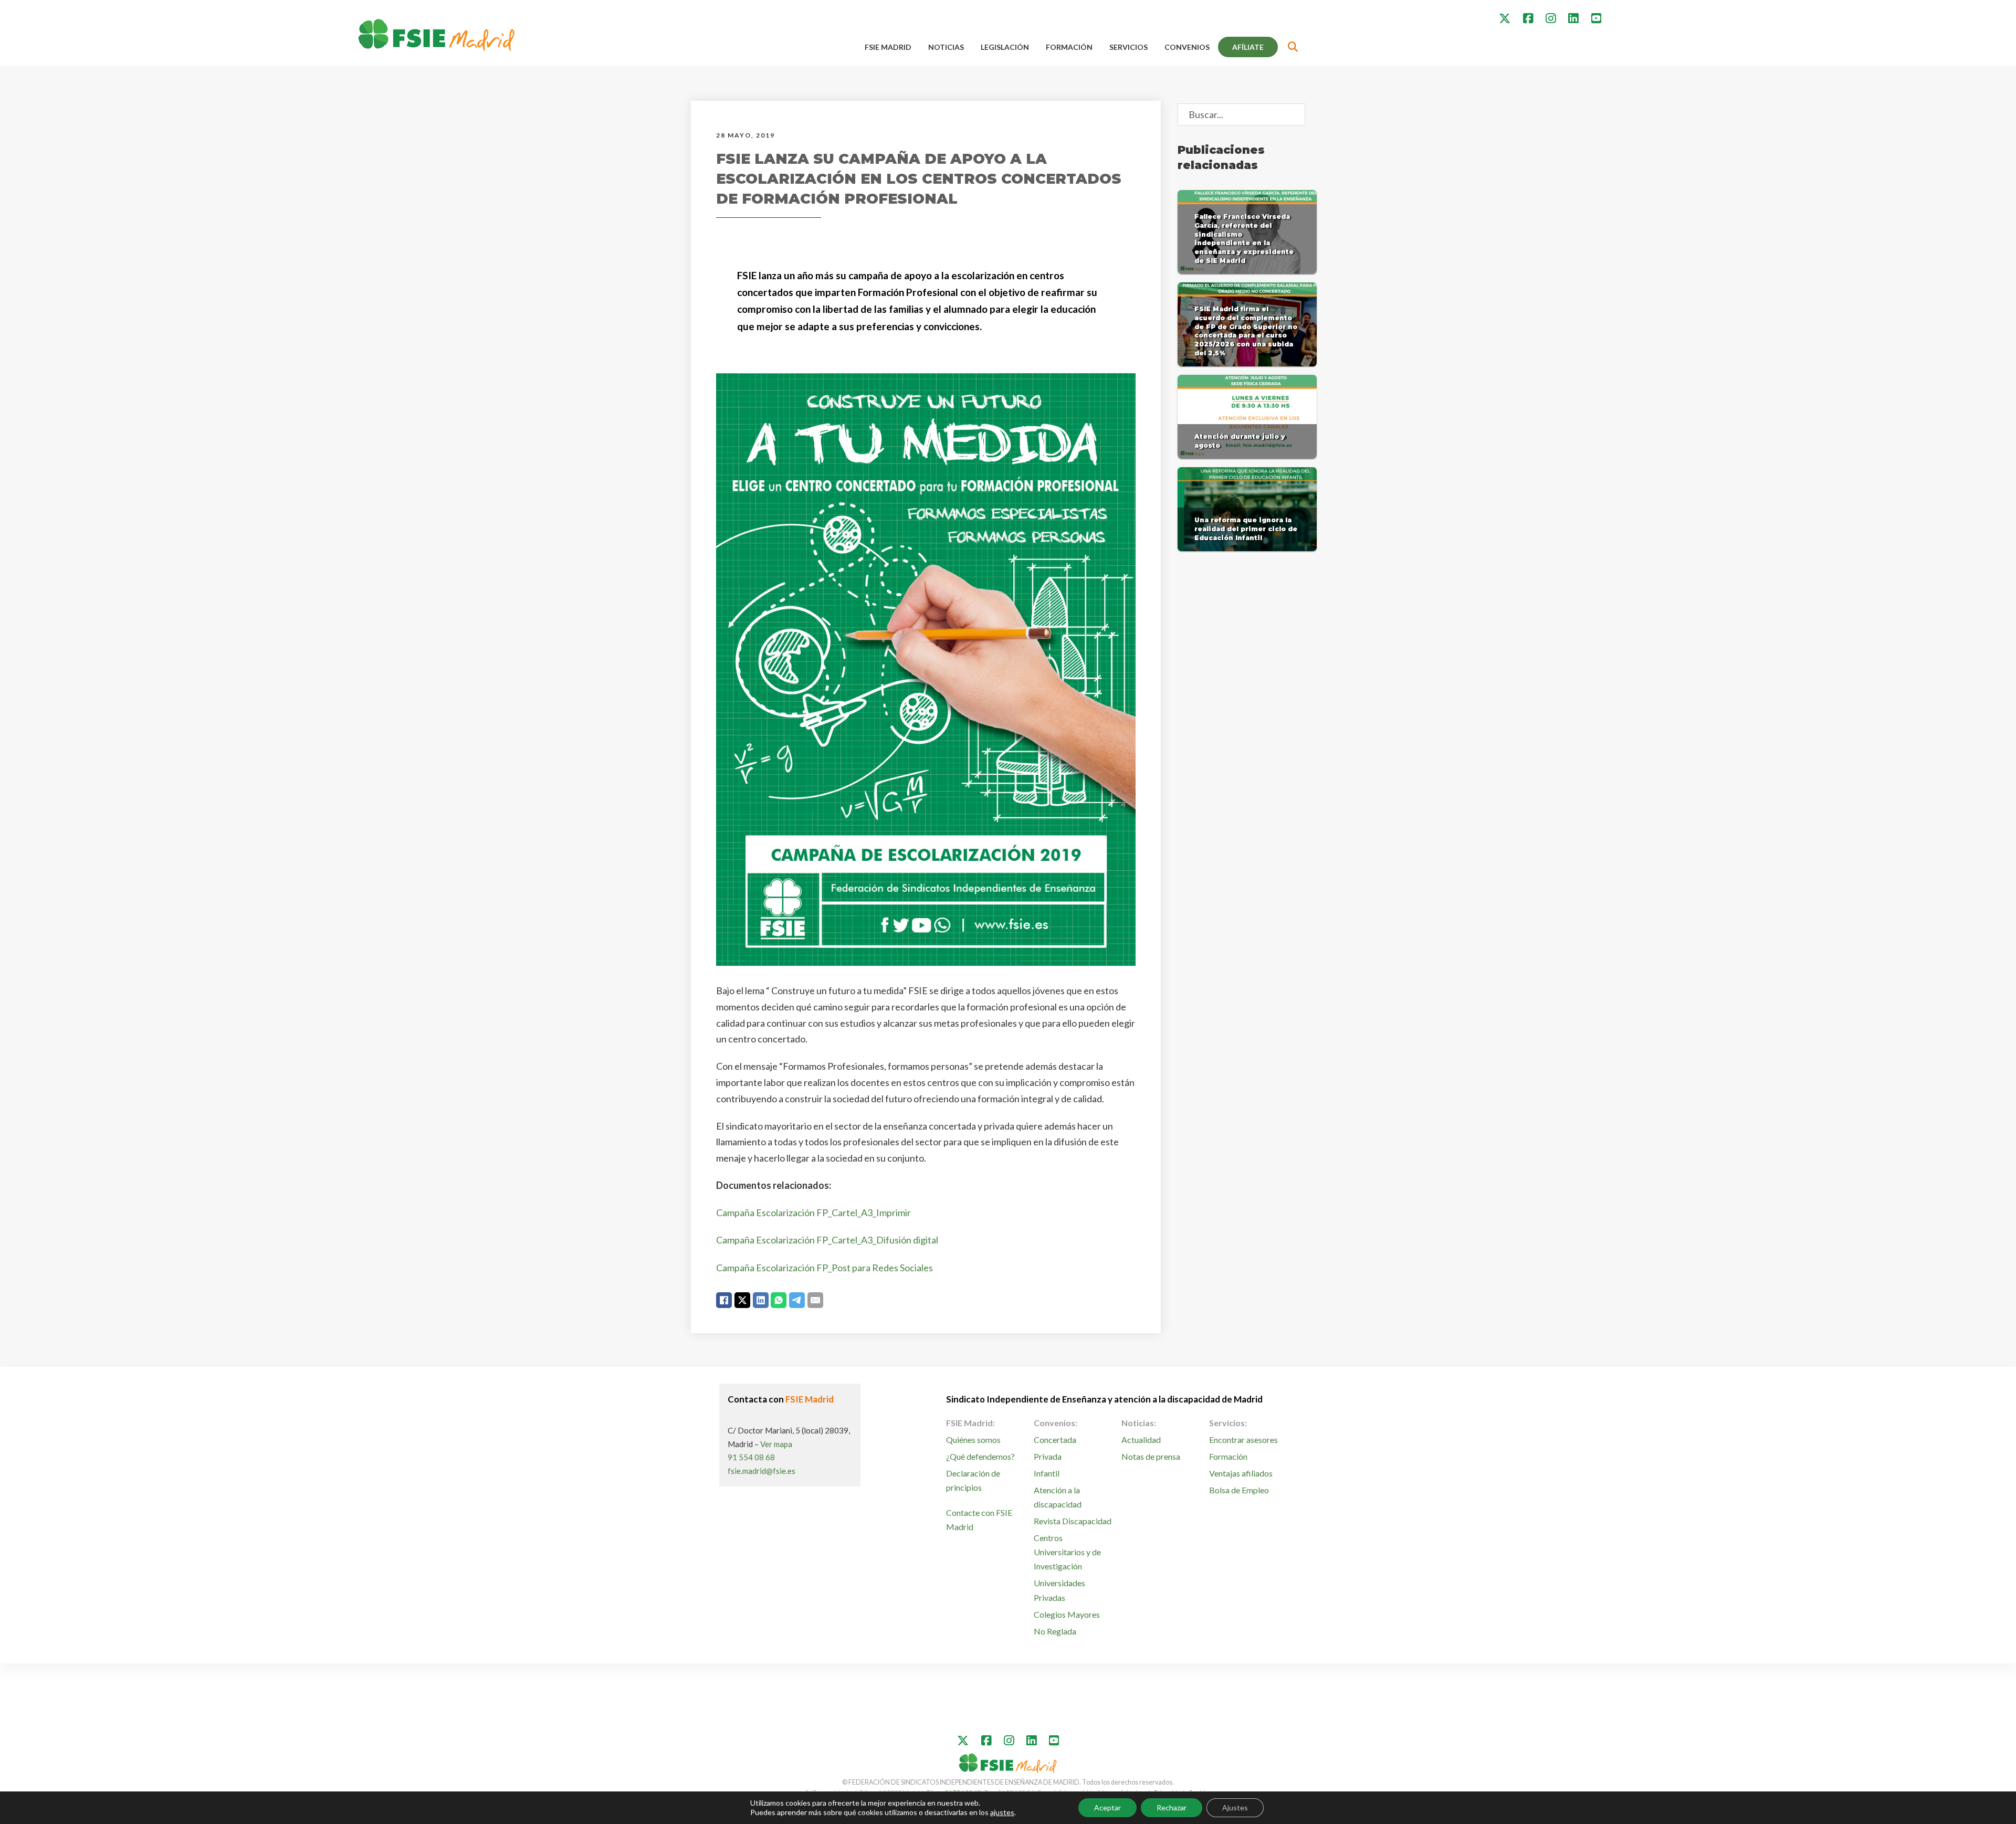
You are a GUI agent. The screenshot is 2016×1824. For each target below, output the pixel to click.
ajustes (1002, 1812)
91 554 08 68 (751, 1457)
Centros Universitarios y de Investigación (1067, 1552)
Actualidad (1141, 1440)
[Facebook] (724, 1300)
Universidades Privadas (1059, 1590)
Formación (1069, 47)
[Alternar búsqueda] (1293, 47)
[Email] (815, 1300)
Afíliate (1248, 47)
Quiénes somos (973, 1440)
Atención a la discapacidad (1058, 1497)
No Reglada (1055, 1631)
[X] (742, 1300)
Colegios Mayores (1067, 1614)
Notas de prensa (1151, 1456)
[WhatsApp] (779, 1300)
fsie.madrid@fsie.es (762, 1471)
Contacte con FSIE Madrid (979, 1520)
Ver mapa (776, 1444)
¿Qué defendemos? (980, 1456)
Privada (1048, 1456)
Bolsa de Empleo (1239, 1490)
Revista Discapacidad (1073, 1521)
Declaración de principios (973, 1480)
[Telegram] (797, 1300)
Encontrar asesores (1243, 1440)
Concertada (1055, 1440)
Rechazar (1172, 1807)
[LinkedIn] (761, 1300)
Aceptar (1107, 1807)
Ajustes (1235, 1807)
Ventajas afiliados (1241, 1473)
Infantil (1047, 1473)
